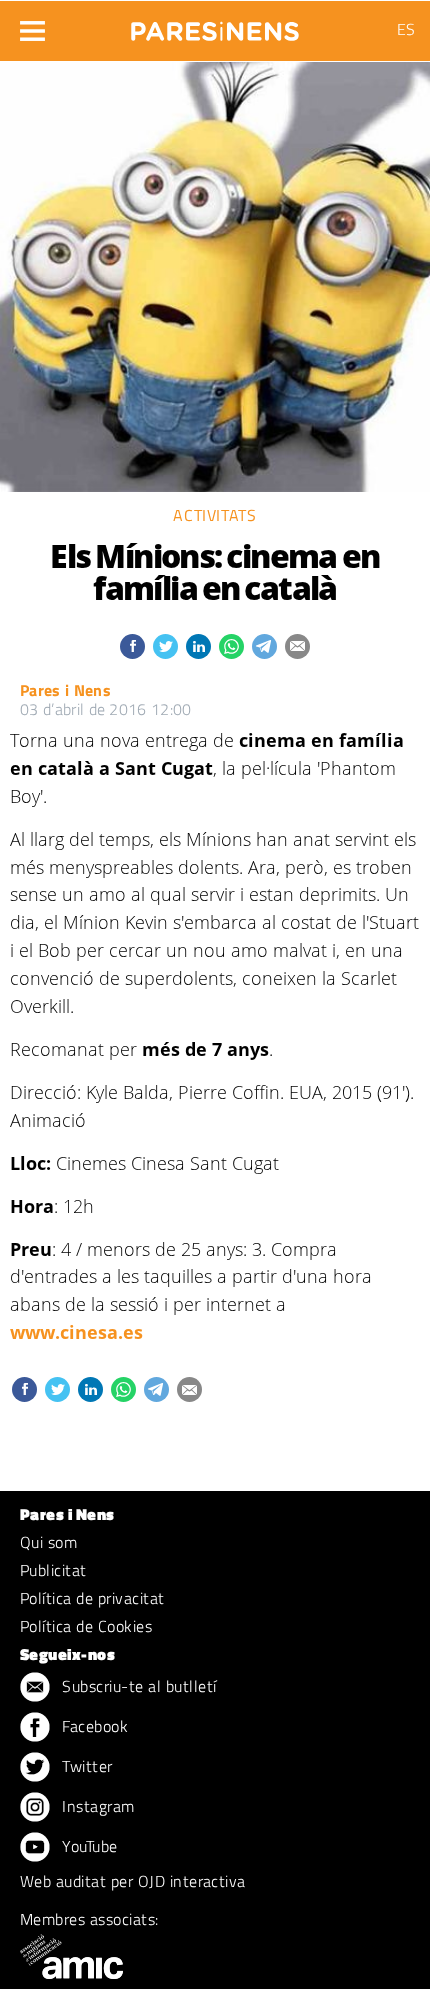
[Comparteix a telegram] (264, 646)
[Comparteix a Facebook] (132, 646)
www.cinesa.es (76, 1332)
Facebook (93, 1726)
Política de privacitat (92, 1598)
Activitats (214, 515)
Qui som (48, 1542)
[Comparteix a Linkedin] (198, 646)
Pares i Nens (65, 690)
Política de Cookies (86, 1626)
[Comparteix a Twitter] (165, 646)
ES (406, 29)
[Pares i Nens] (215, 25)
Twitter (85, 1766)
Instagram (96, 1806)
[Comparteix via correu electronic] (297, 646)
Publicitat (53, 1570)
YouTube (88, 1846)
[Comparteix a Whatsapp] (231, 646)
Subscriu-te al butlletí (137, 1686)
